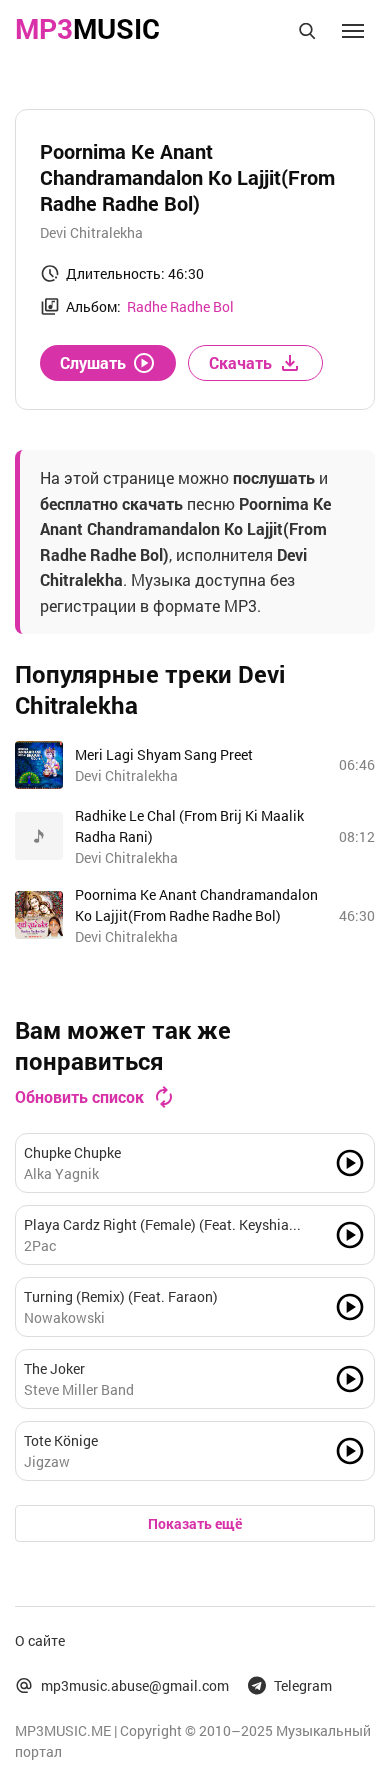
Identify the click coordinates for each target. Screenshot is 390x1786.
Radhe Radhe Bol (180, 306)
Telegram (303, 1685)
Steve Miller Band (79, 1389)
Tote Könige (61, 1440)
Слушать (93, 362)
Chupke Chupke (72, 1152)
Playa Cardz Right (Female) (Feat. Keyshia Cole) (156, 1225)
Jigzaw (47, 1461)
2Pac (40, 1245)
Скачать (240, 362)
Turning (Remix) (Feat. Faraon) (121, 1296)
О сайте (40, 1640)
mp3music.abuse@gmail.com (135, 1685)
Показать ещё (195, 1523)
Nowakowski (64, 1317)
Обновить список (79, 1096)
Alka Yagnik (61, 1173)
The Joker (54, 1368)
